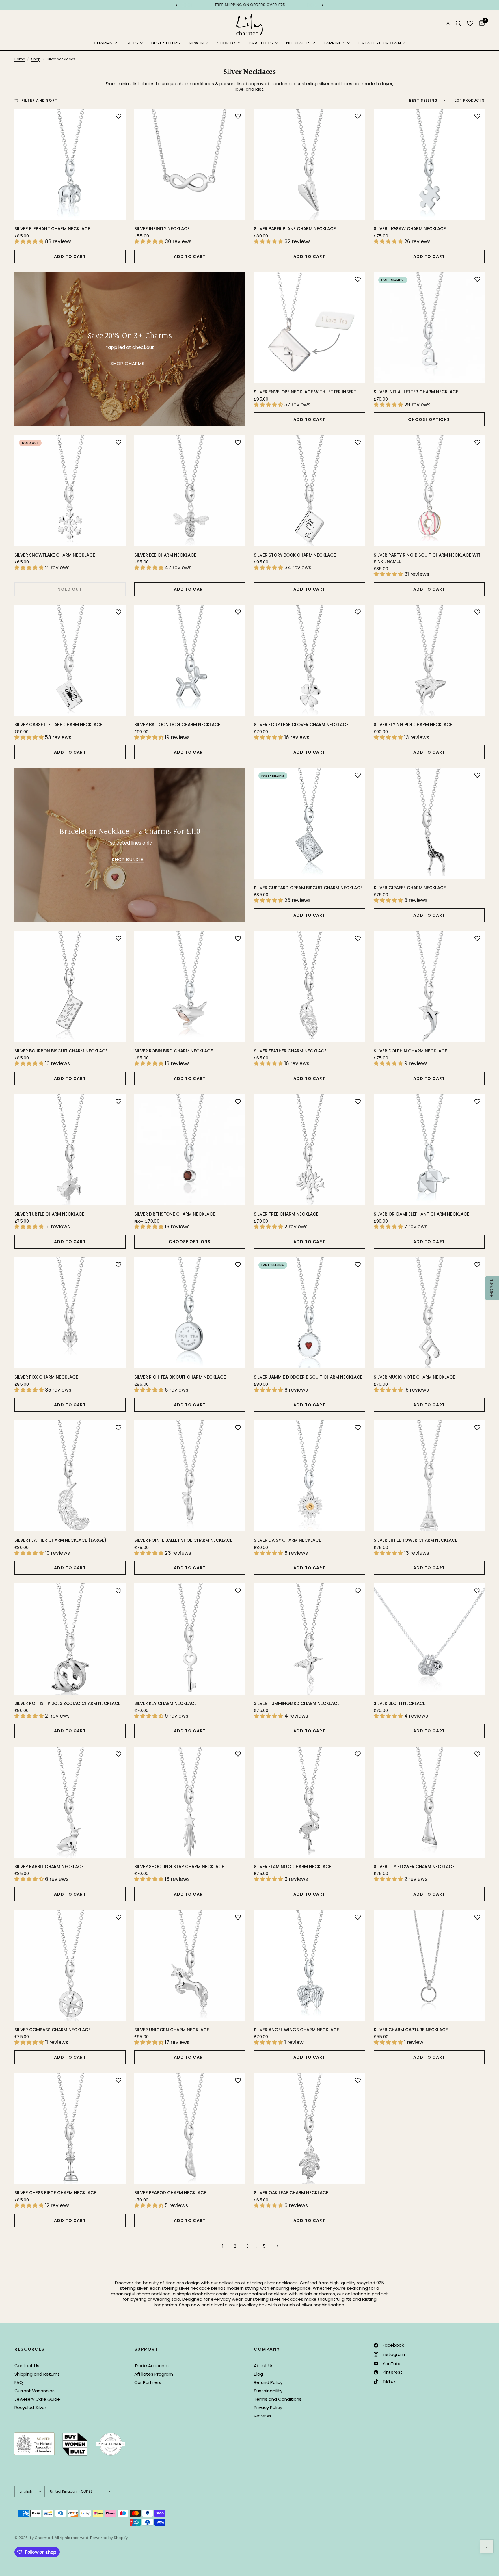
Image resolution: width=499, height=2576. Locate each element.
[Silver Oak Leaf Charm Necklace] (309, 2128)
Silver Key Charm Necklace (165, 1703)
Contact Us (27, 2366)
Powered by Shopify (109, 2538)
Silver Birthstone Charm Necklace (175, 1214)
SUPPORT (146, 2349)
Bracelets (261, 43)
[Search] (458, 23)
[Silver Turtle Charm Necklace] (70, 1150)
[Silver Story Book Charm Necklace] (309, 491)
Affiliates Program (154, 2374)
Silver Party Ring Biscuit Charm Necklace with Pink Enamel (429, 558)
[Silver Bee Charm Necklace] (190, 491)
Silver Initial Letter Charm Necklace (416, 392)
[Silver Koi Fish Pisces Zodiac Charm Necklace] (70, 1639)
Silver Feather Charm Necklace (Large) (60, 1540)
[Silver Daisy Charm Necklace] (309, 1476)
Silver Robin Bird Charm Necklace (174, 1051)
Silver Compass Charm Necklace (53, 2030)
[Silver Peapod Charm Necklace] (190, 2128)
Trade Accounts (151, 2366)
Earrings (335, 43)
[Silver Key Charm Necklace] (190, 1639)
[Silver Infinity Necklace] (190, 164)
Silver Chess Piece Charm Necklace (55, 2193)
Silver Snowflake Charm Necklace (55, 555)
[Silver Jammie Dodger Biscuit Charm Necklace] (309, 1313)
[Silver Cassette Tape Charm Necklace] (70, 660)
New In (196, 43)
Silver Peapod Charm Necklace (170, 2193)
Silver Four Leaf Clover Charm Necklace (301, 725)
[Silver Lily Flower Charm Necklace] (429, 1802)
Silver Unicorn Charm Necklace (172, 2030)
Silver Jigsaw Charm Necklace (410, 229)
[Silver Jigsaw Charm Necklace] (429, 164)
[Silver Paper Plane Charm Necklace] (309, 164)
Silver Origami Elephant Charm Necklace (421, 1214)
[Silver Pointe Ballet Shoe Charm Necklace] (190, 1476)
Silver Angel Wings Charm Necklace (296, 2030)
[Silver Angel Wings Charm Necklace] (309, 1965)
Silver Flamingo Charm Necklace (293, 1867)
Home (20, 59)
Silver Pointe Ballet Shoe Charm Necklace (183, 1540)
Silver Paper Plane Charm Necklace (295, 229)
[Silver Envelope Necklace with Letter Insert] (309, 328)
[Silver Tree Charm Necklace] (309, 1150)
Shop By (226, 43)
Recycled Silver (30, 2407)
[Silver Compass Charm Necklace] (70, 1965)
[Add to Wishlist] (118, 116)
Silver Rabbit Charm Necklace (49, 1867)
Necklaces (299, 43)
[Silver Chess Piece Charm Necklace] (70, 2128)
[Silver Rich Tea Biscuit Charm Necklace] (190, 1313)
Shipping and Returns (37, 2374)
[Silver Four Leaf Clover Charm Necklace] (309, 660)
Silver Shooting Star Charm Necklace (179, 1867)
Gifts (132, 43)
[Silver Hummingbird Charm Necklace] (309, 1639)
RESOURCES (30, 2349)
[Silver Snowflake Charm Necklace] (70, 491)
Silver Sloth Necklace (400, 1703)
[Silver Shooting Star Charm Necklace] (190, 1802)
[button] (492, 1288)
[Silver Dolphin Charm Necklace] (429, 986)
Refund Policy (268, 2382)
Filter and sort (39, 100)
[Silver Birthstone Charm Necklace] (190, 1150)
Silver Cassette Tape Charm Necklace (58, 725)
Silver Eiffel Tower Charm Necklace (416, 1540)
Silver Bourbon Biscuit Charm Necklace (61, 1051)
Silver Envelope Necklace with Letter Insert (305, 392)
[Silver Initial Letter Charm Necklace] (429, 328)
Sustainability (268, 2391)
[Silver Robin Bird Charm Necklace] (190, 986)
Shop (36, 59)
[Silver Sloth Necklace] (429, 1639)
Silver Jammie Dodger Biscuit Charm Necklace (308, 1377)
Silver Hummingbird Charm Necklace (297, 1703)
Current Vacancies (35, 2391)
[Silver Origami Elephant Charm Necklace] (429, 1150)
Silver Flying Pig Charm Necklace (413, 725)
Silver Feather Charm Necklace (290, 1051)
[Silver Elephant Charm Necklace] (70, 164)
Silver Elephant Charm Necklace (52, 229)
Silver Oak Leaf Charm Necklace (291, 2193)
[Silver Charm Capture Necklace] (429, 1965)
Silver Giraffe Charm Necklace (410, 888)
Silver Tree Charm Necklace (286, 1214)
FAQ (19, 2382)
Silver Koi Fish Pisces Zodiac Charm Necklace (67, 1703)
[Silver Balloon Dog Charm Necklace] (190, 660)
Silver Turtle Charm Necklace (49, 1214)
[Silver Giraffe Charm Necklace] (429, 823)
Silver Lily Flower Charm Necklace (414, 1867)
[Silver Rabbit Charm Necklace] (70, 1802)
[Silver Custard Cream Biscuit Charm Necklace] (309, 823)
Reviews (262, 2416)
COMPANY (267, 2349)
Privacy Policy (268, 2407)
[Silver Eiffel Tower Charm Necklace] (429, 1476)
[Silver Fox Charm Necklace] (70, 1313)
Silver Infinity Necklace (162, 229)
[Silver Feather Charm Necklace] (309, 986)
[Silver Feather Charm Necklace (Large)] (70, 1476)
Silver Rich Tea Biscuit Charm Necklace (180, 1377)
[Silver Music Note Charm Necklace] (429, 1313)
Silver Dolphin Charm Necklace (410, 1051)
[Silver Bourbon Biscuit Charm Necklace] (70, 986)
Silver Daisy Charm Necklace (287, 1540)
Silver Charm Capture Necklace (411, 2030)
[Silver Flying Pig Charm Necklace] (429, 660)
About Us (264, 2366)
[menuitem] (105, 43)
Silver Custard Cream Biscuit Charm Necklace (308, 888)
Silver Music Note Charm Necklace (414, 1377)
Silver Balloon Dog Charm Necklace (177, 725)
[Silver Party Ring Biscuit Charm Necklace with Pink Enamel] (429, 491)
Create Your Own (380, 43)
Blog (258, 2374)
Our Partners (148, 2382)
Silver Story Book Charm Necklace (295, 555)
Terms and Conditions (278, 2399)
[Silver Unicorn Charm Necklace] (190, 1965)
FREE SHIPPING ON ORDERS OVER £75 (250, 5)
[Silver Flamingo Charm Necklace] (309, 1802)
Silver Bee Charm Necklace (165, 555)
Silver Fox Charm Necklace (46, 1377)
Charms (103, 43)
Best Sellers (166, 43)
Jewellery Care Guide (37, 2399)
